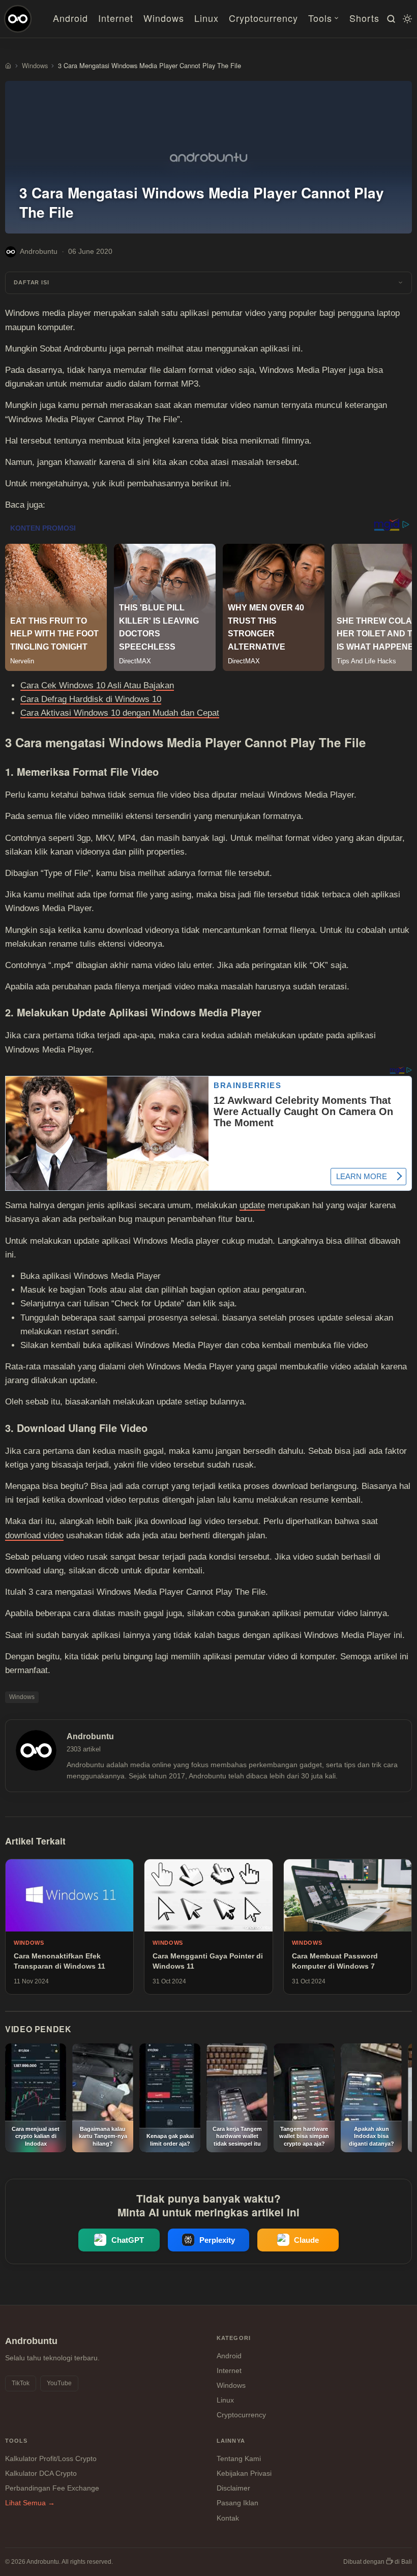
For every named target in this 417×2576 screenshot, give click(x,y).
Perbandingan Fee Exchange (52, 2488)
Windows (164, 18)
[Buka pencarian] (390, 19)
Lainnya (231, 2441)
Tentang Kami (239, 2458)
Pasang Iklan (237, 2503)
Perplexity (217, 2240)
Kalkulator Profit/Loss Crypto (51, 2458)
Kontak (228, 2518)
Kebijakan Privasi (244, 2473)
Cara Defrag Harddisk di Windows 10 (91, 699)
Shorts (364, 18)
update (252, 1205)
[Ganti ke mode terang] (406, 19)
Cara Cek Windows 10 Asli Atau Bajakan (97, 685)
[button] (208, 283)
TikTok (21, 2383)
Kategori (234, 2338)
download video (34, 1535)
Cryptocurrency (263, 18)
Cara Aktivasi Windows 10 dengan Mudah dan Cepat (120, 713)
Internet (116, 18)
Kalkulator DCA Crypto (41, 2473)
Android (70, 18)
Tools (320, 18)
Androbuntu (39, 251)
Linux (206, 18)
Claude (306, 2240)
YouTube (59, 2383)
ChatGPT (128, 2240)
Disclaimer (233, 2488)
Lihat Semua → (30, 2503)
